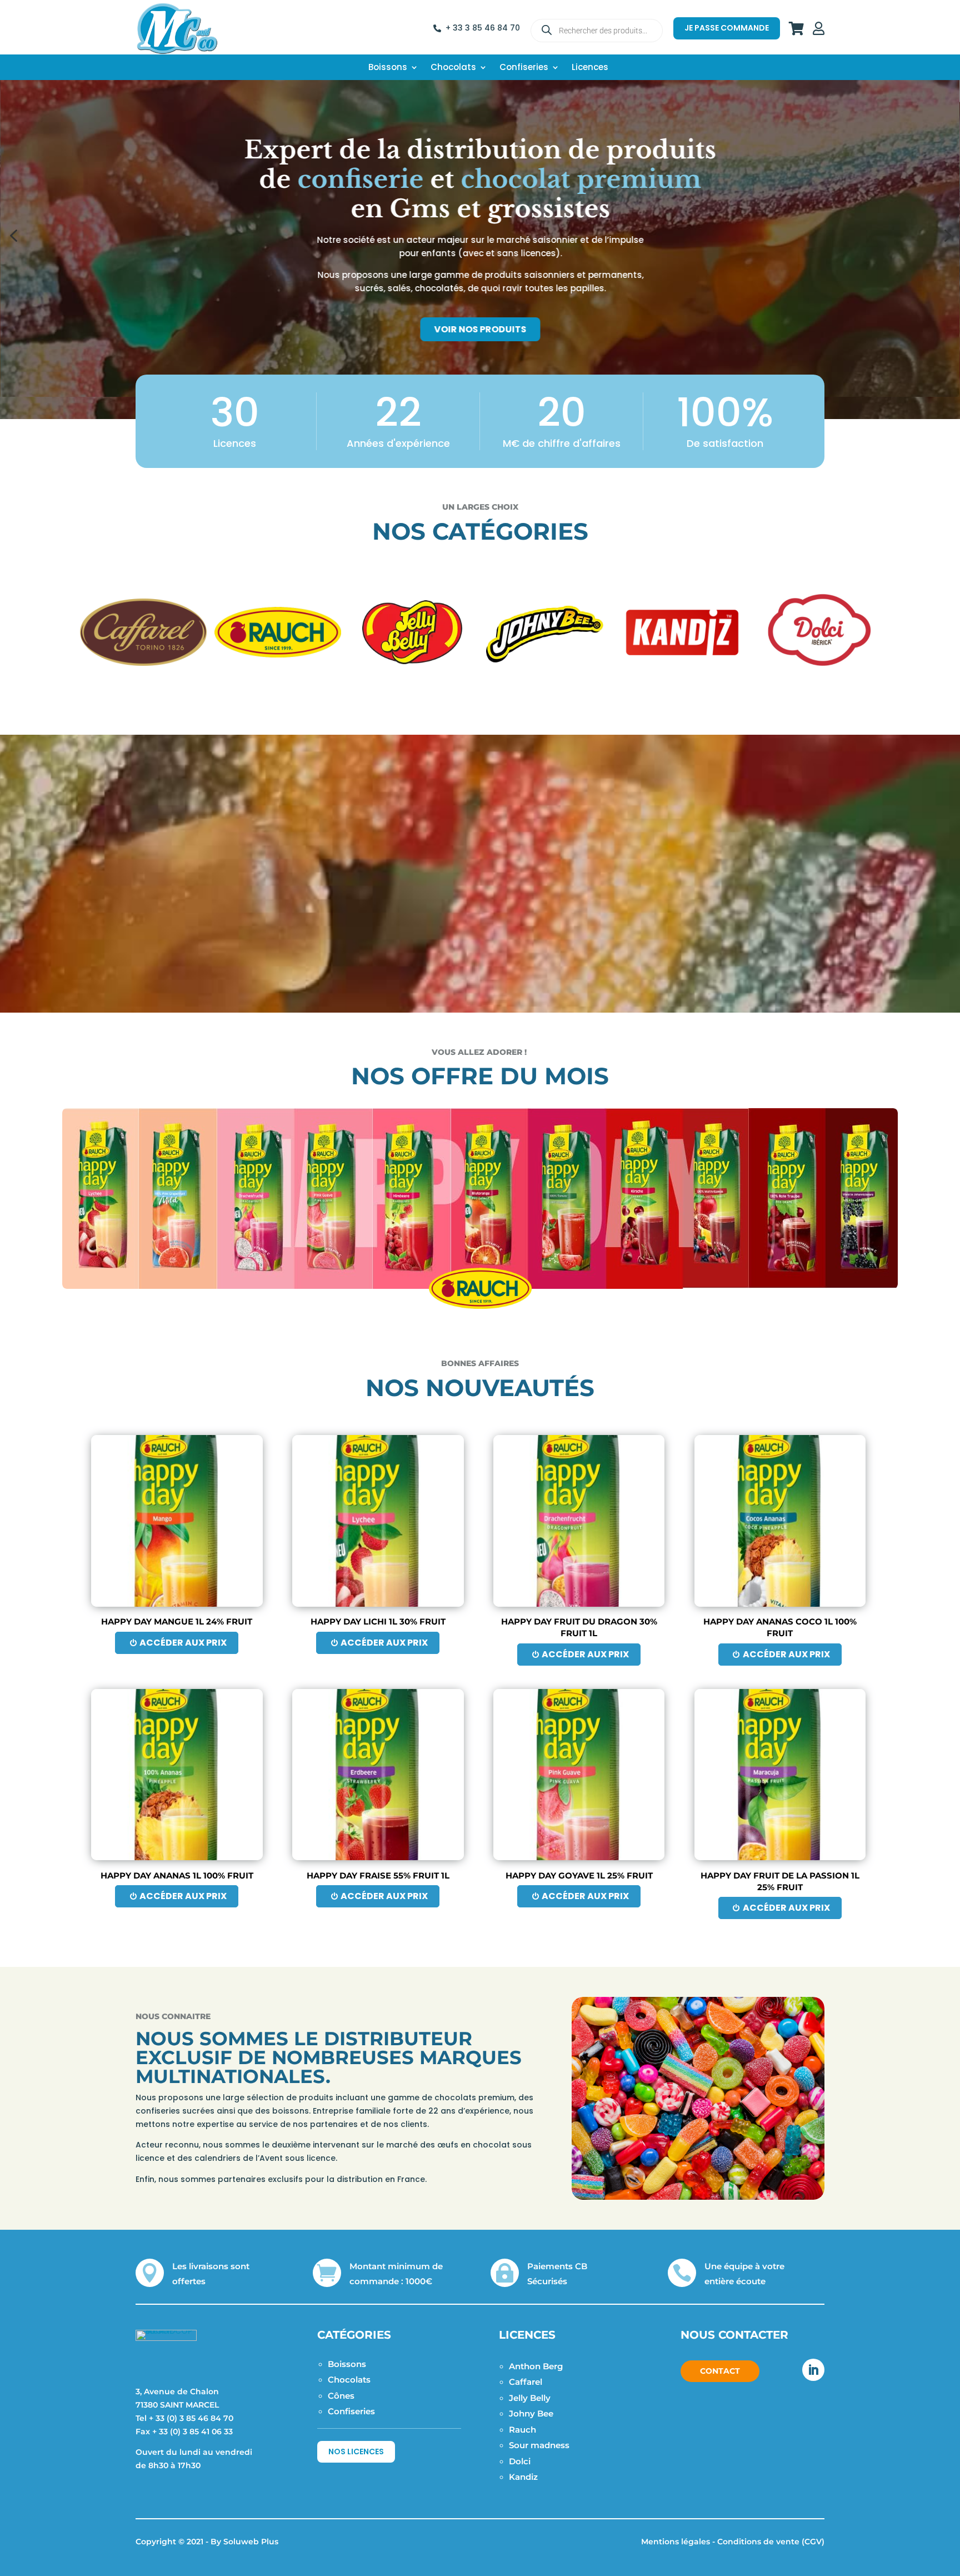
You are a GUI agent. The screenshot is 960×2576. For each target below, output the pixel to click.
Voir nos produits (481, 329)
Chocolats (453, 68)
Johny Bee (531, 2413)
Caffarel (526, 2382)
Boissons (388, 68)
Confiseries (524, 68)
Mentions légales (676, 2542)
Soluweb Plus (251, 2542)
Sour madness (539, 2445)
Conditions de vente (758, 2542)
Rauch (522, 2430)
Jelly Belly (530, 2398)
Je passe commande (727, 28)
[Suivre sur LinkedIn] (813, 2370)
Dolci (520, 2461)
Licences (590, 68)
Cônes (341, 2396)
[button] (13, 236)
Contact (720, 2371)
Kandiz (523, 2477)
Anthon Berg (536, 2366)
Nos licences (356, 2452)
